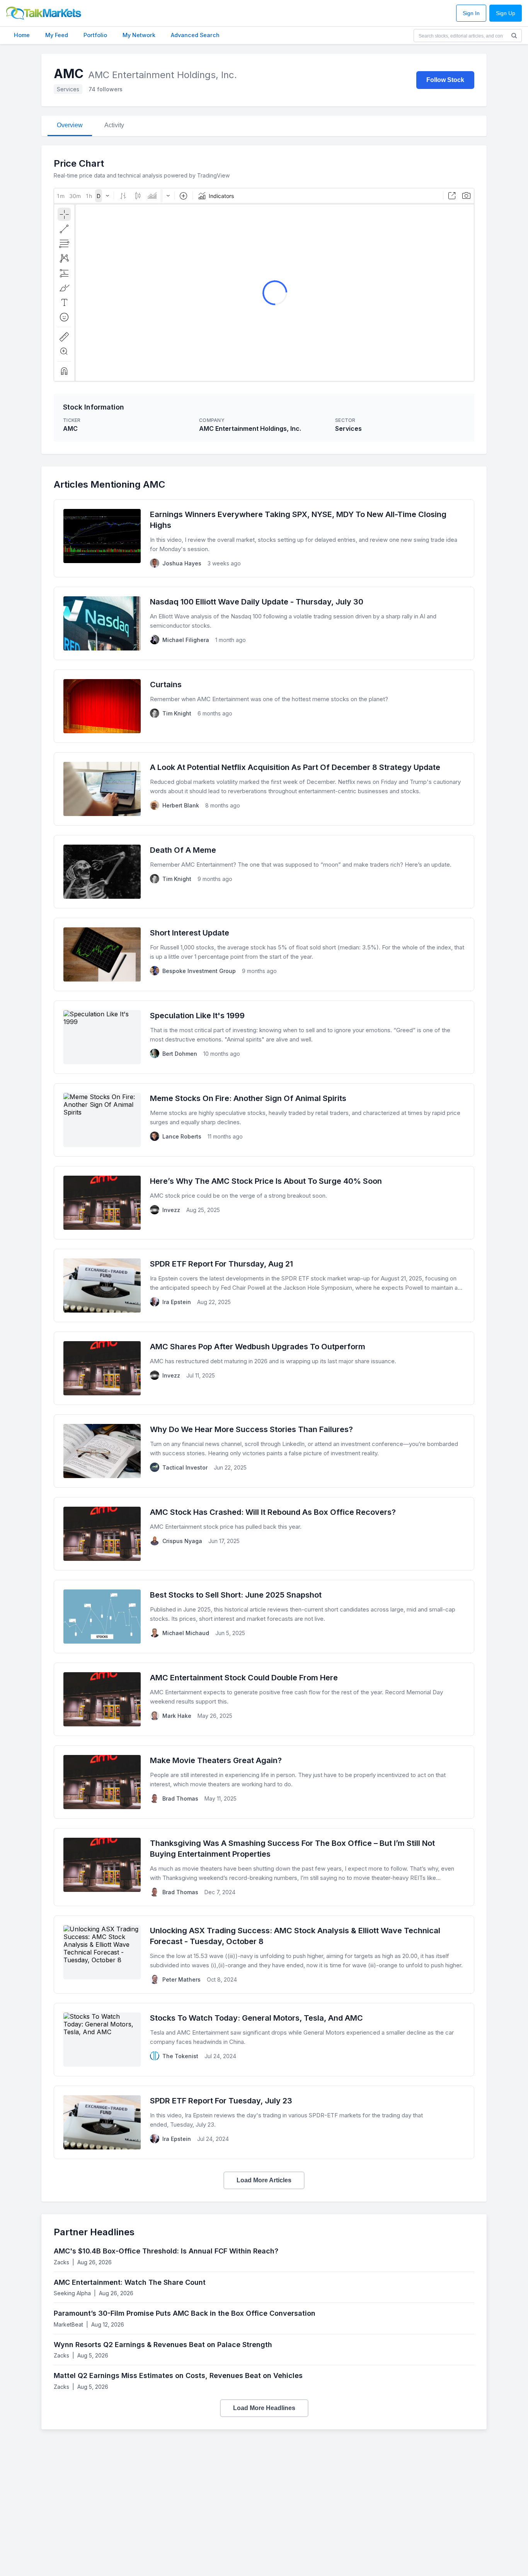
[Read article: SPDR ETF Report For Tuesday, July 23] (264, 2122)
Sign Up (506, 13)
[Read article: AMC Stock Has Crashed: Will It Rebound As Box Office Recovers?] (264, 1534)
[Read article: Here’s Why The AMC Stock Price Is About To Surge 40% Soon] (264, 1203)
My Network (139, 35)
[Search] (514, 36)
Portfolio (95, 35)
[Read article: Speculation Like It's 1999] (264, 1037)
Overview (70, 125)
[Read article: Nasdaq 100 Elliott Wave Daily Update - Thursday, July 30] (264, 623)
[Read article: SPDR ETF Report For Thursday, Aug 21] (264, 1285)
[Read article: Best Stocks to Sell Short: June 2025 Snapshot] (264, 1617)
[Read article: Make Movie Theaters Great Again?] (264, 1782)
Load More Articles (264, 2180)
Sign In (471, 13)
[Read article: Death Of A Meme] (264, 872)
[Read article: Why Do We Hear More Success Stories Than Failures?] (264, 1451)
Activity (114, 125)
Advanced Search (195, 35)
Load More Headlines (264, 2408)
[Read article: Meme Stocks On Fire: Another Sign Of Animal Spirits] (264, 1120)
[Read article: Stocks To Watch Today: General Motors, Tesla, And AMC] (264, 2040)
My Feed (57, 35)
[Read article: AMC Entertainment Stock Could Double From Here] (264, 1699)
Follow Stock (445, 80)
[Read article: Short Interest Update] (264, 954)
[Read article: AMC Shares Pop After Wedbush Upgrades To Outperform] (264, 1368)
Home (22, 35)
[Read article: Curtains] (264, 706)
